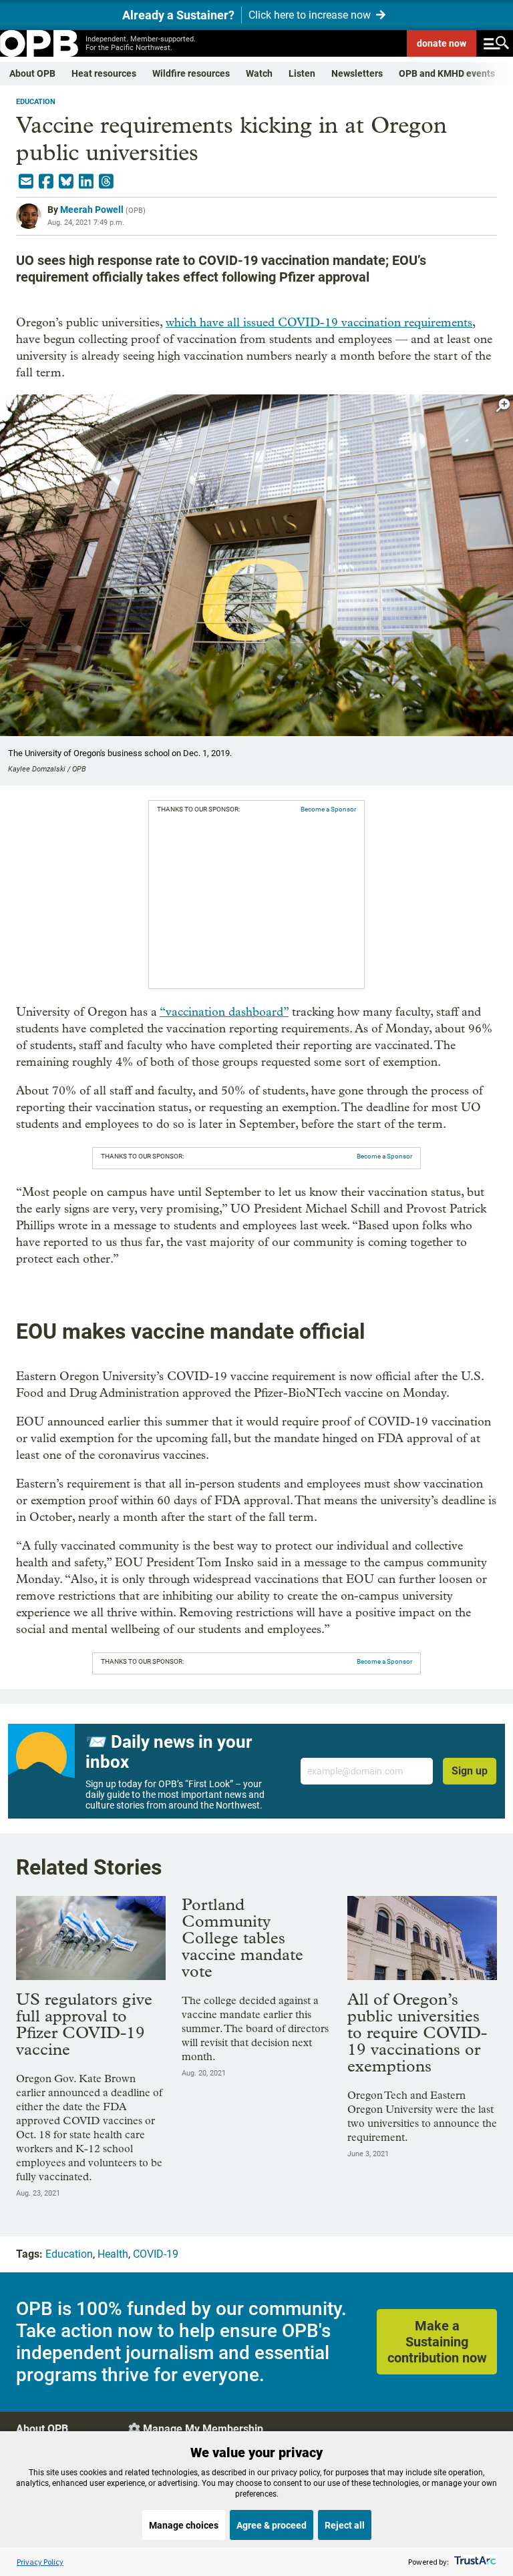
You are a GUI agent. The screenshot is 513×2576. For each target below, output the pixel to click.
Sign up (470, 1771)
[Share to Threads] (106, 182)
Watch (259, 73)
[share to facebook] (46, 182)
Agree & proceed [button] (272, 2525)
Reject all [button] (345, 2525)
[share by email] (26, 182)
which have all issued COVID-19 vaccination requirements (319, 323)
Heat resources (104, 73)
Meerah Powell (92, 210)
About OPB (32, 73)
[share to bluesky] (66, 182)
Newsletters (357, 73)
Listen (302, 73)
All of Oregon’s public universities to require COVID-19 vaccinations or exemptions (417, 2032)
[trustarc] (474, 2562)
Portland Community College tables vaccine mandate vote (242, 1938)
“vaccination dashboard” (224, 1012)
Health (113, 2254)
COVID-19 (156, 2254)
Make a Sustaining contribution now (437, 2342)
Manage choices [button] (184, 2525)
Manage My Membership (203, 2429)
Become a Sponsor (328, 809)
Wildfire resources (191, 73)
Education (36, 102)
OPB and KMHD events (447, 73)
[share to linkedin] (86, 182)
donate (442, 43)
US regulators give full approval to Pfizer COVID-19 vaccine (84, 2024)
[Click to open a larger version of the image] (503, 405)
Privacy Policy (40, 2562)
